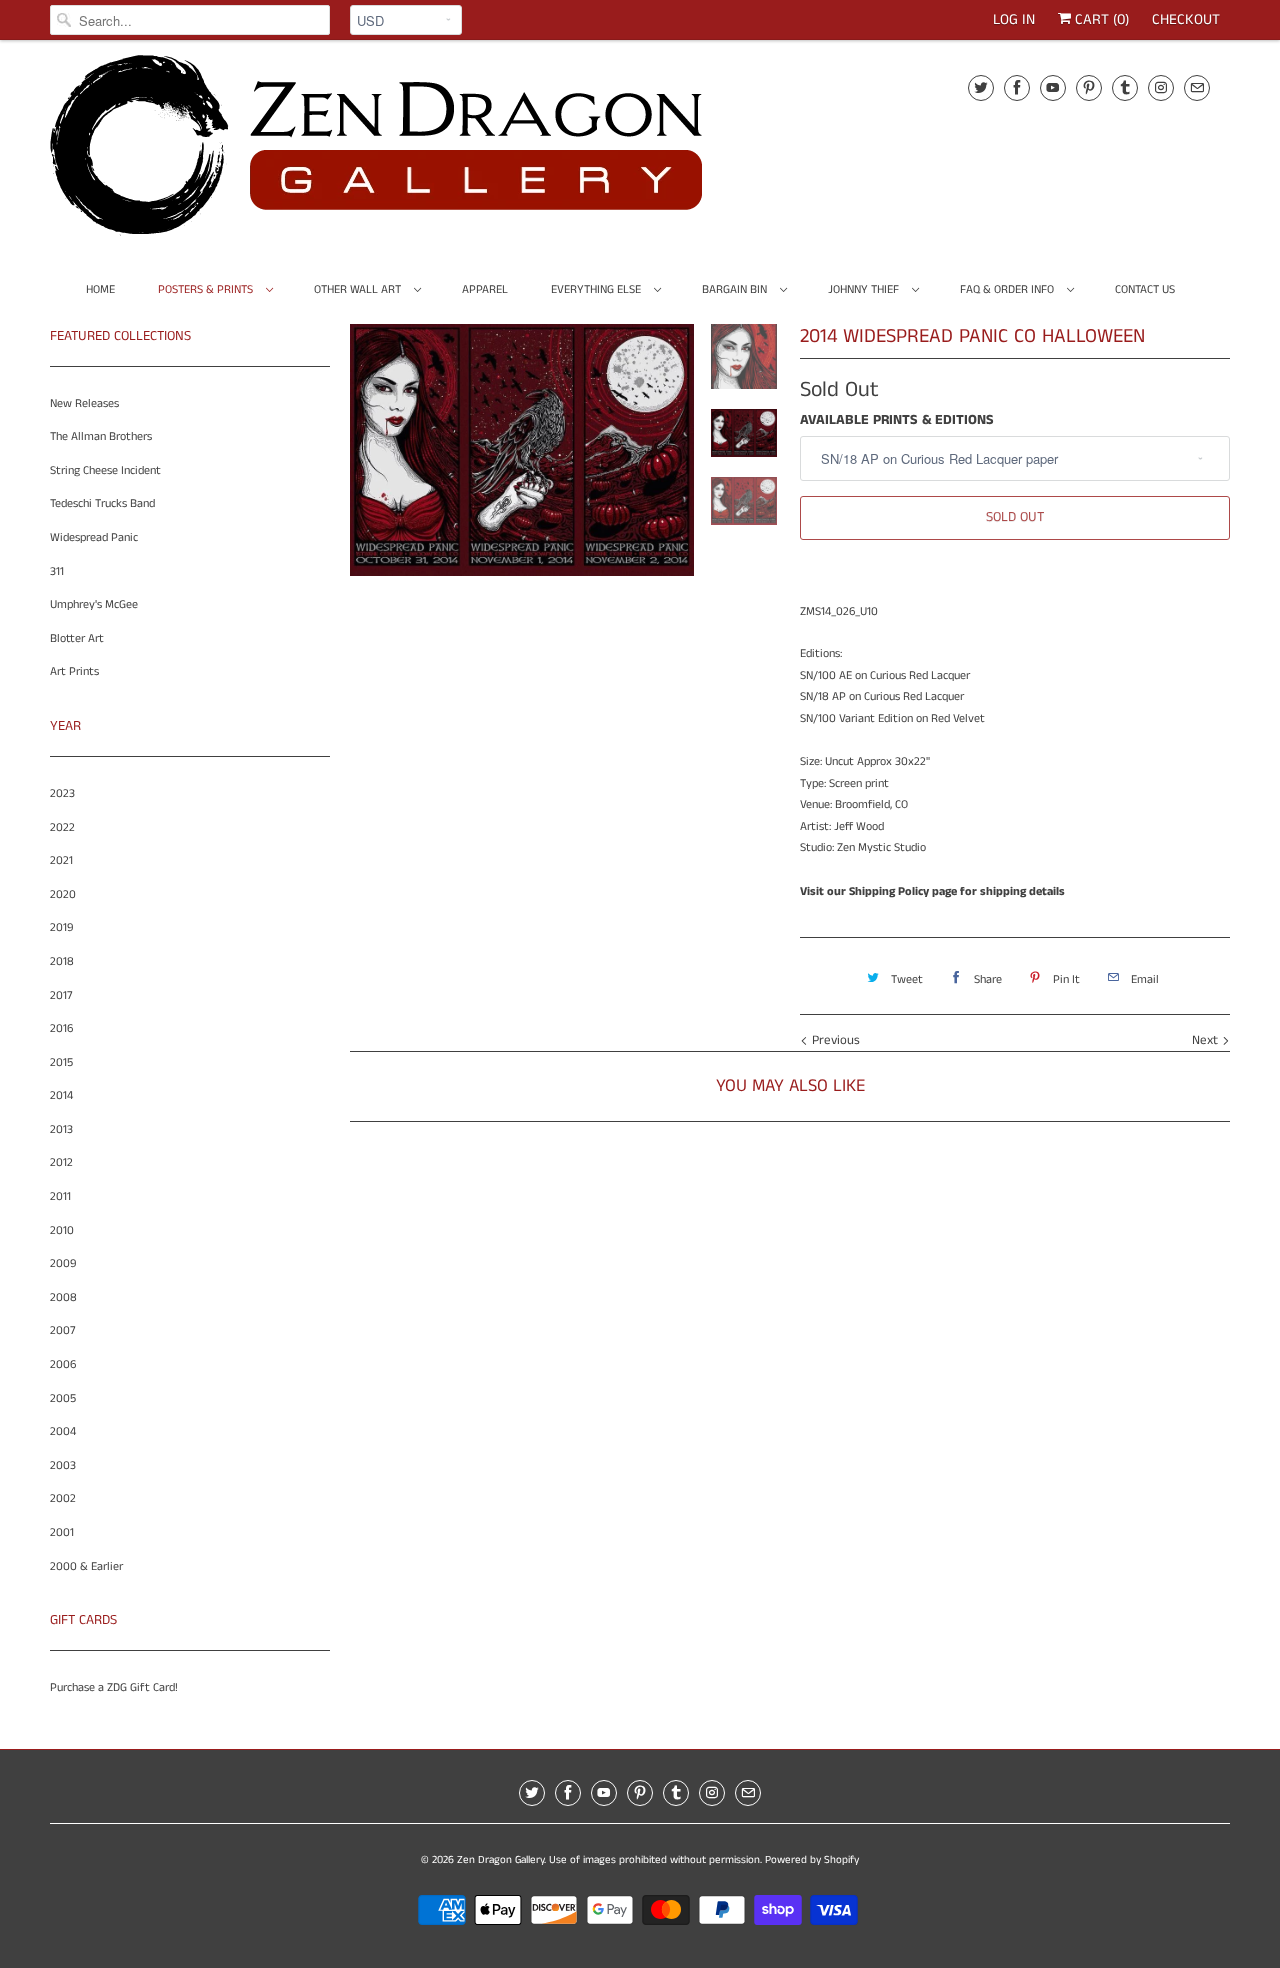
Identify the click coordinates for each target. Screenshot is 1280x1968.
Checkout (1186, 19)
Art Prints (74, 671)
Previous (834, 1040)
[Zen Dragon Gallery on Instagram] (1161, 87)
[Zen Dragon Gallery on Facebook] (1017, 87)
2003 (63, 1465)
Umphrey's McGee (94, 604)
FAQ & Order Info (1008, 289)
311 (57, 571)
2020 (63, 894)
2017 (61, 995)
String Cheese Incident (105, 470)
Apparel (485, 289)
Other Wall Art (359, 289)
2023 (62, 793)
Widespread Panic (94, 537)
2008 (63, 1297)
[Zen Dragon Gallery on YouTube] (1053, 87)
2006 (63, 1364)
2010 (62, 1230)
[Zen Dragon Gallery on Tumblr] (1125, 87)
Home (100, 289)
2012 (61, 1162)
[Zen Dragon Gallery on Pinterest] (1089, 87)
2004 (63, 1431)
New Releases (84, 403)
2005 (63, 1398)
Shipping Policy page (903, 891)
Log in (1014, 19)
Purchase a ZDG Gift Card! (114, 1687)
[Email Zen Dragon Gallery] (1197, 87)
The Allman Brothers (101, 436)
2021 (61, 860)
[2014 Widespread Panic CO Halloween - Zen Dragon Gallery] (522, 450)
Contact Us (1145, 289)
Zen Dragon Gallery (500, 1860)
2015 (61, 1062)
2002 (63, 1498)
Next (1207, 1040)
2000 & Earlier (86, 1566)
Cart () (1100, 19)
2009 (63, 1263)
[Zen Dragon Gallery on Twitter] (981, 87)
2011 (60, 1196)
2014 (61, 1095)
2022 (62, 827)
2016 (61, 1028)
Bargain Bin (736, 289)
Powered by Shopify (812, 1860)
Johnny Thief (865, 289)
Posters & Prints (207, 289)
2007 (63, 1330)
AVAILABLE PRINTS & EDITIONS (897, 420)
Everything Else (597, 289)
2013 (61, 1129)
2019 (61, 927)
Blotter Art (77, 638)
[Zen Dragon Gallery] (410, 152)
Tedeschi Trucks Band (102, 503)
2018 (62, 961)
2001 (62, 1532)
